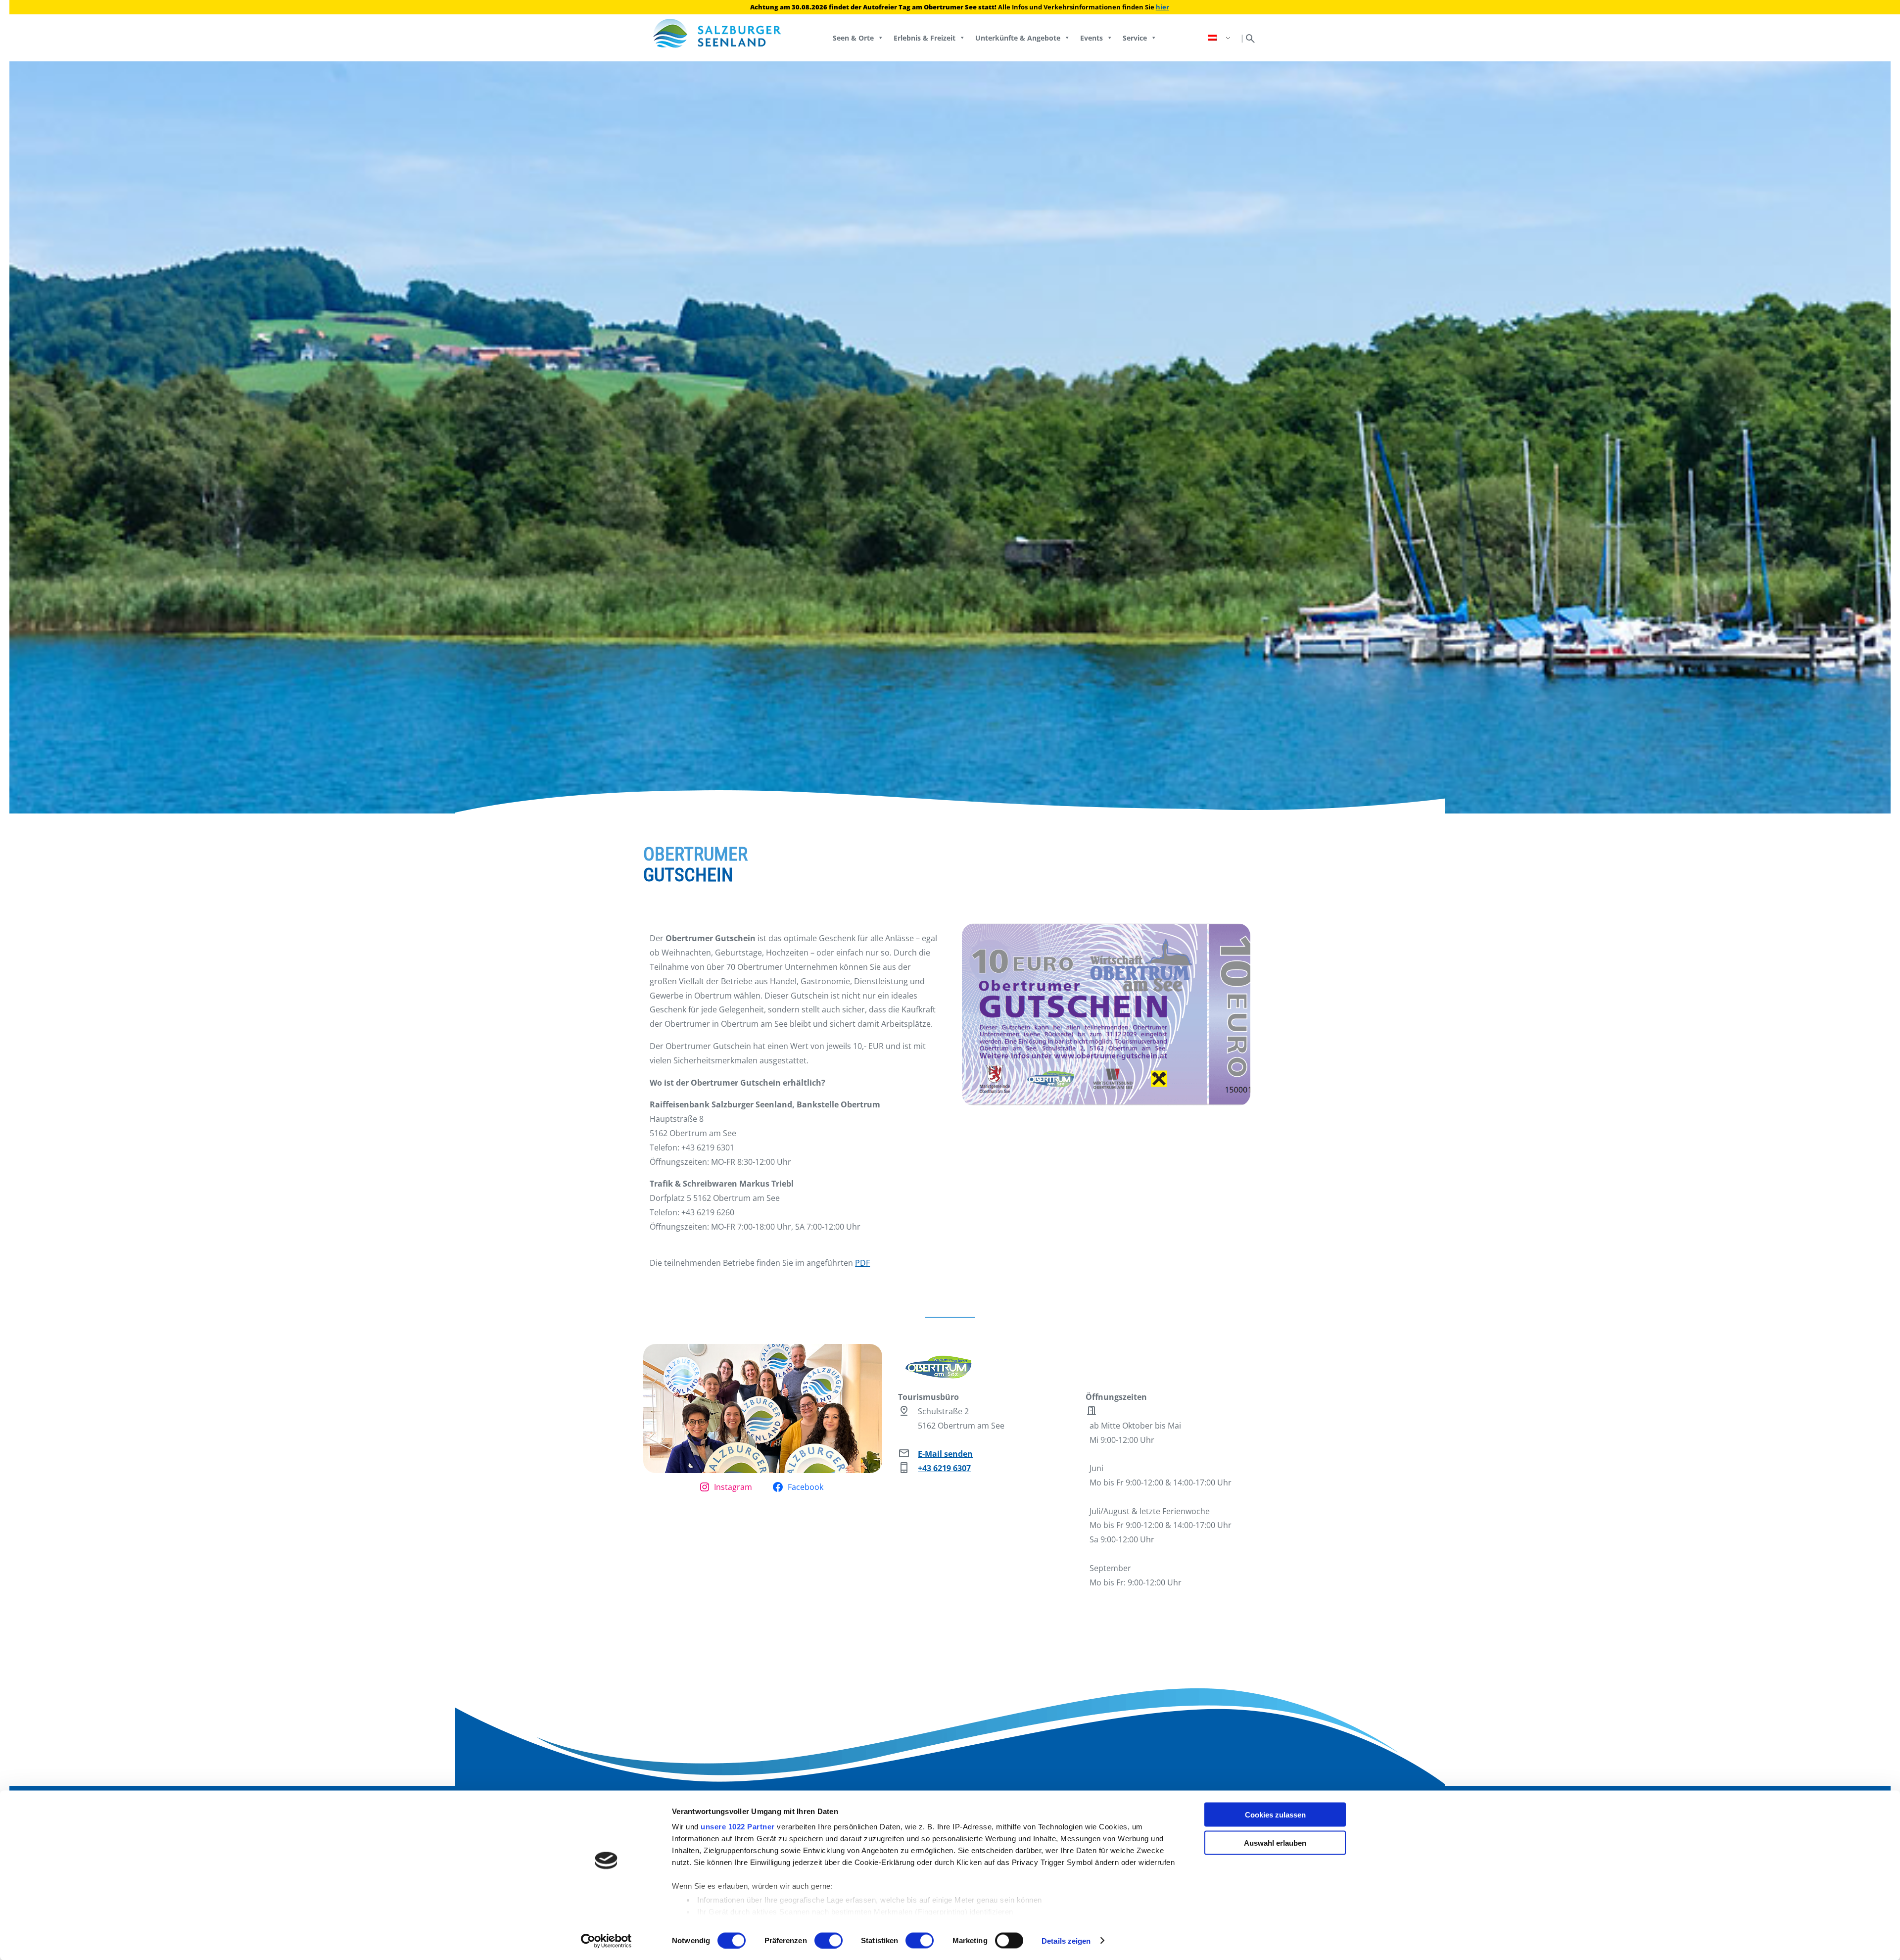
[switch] (829, 1940)
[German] (1220, 38)
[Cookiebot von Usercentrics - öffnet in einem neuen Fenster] (606, 1941)
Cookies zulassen (1275, 1815)
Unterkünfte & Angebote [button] (1018, 38)
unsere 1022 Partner (738, 1827)
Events (1092, 38)
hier (1163, 7)
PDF (862, 1263)
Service (1135, 38)
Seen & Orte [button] (853, 38)
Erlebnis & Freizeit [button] (925, 38)
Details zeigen (1066, 1940)
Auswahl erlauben (1275, 1842)
